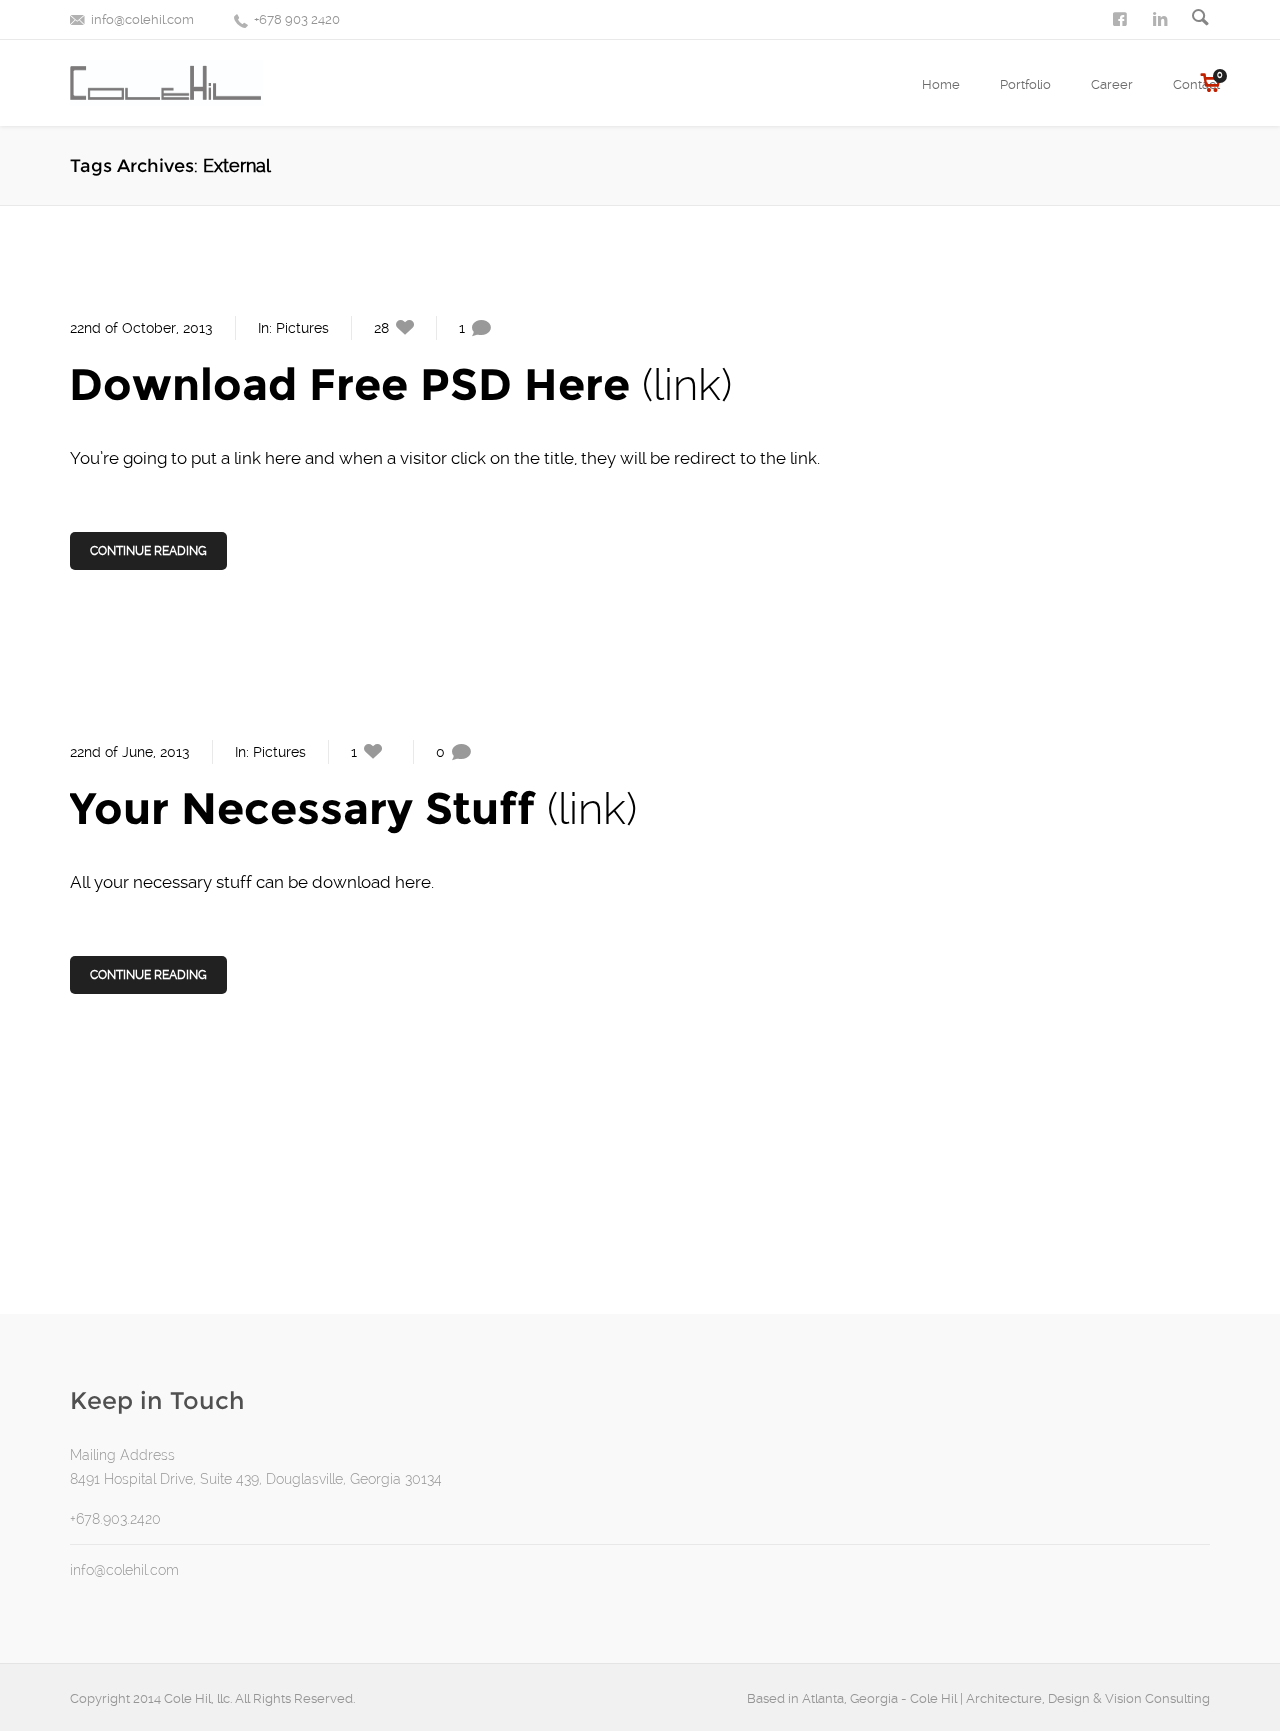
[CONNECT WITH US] (1162, 18)
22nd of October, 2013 (141, 328)
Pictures (302, 328)
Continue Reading (148, 551)
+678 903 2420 (297, 19)
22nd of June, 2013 (130, 752)
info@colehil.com (142, 19)
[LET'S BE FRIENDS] (1122, 18)
